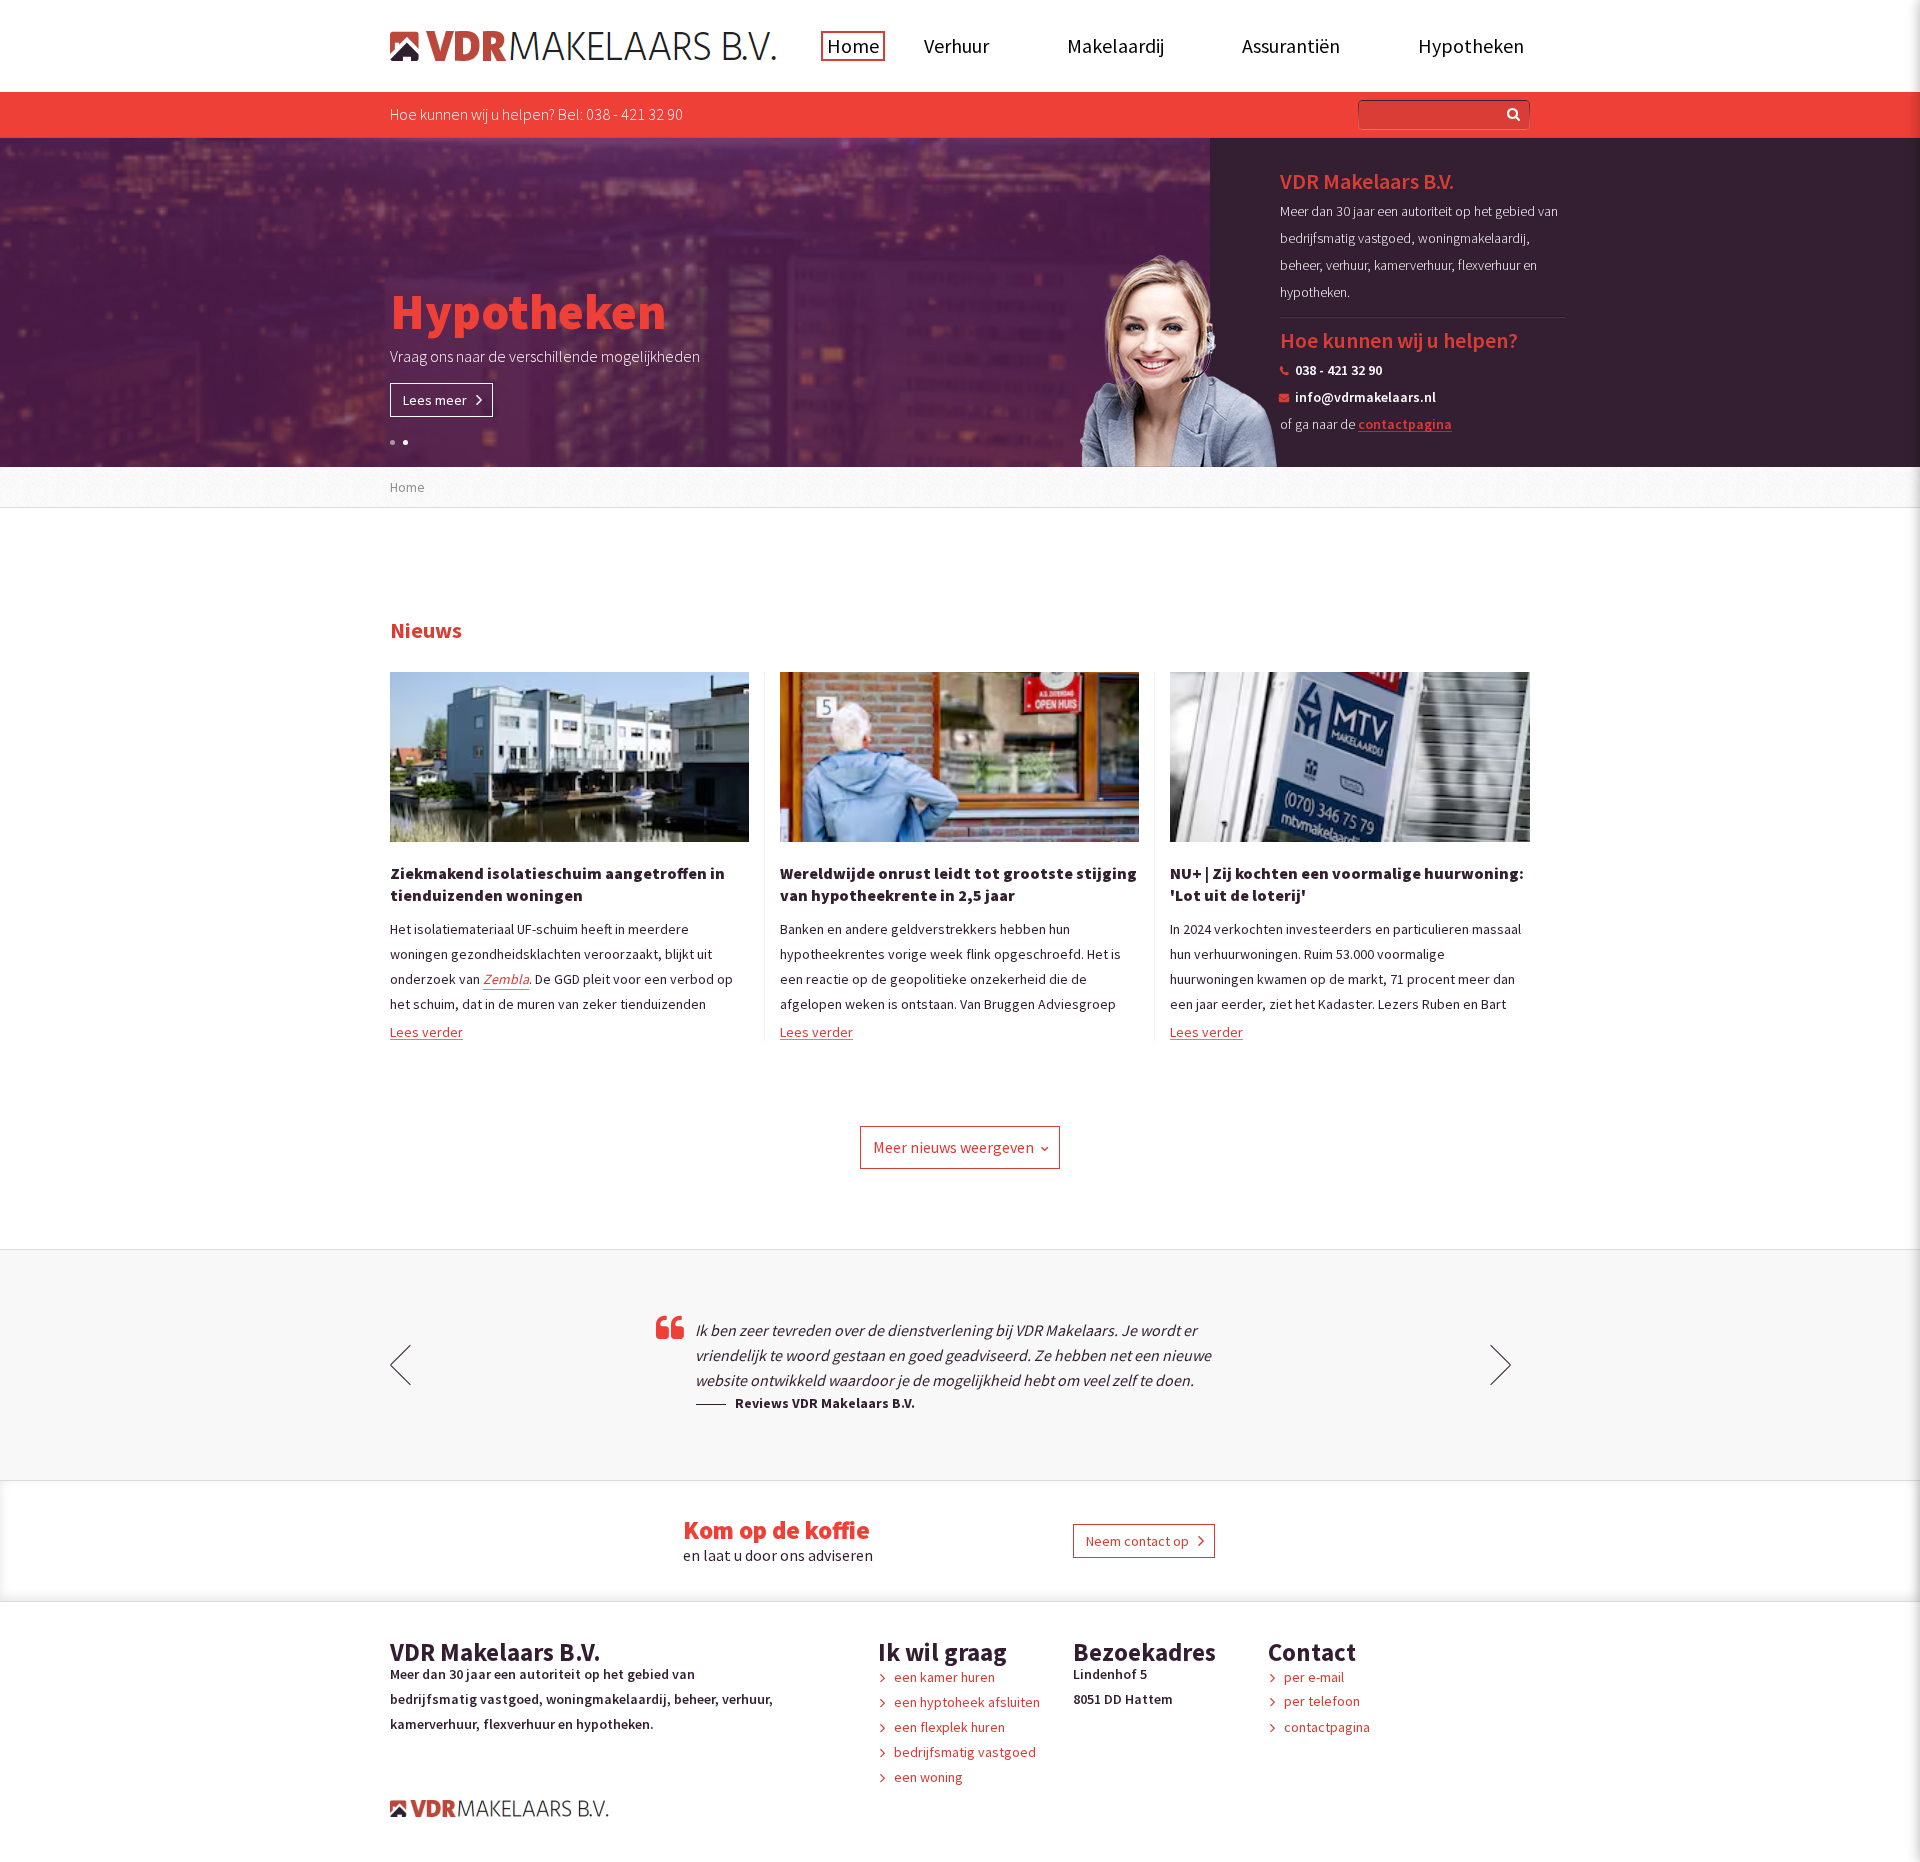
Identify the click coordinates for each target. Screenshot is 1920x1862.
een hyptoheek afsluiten (967, 1702)
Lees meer (435, 400)
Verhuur (956, 45)
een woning (928, 1777)
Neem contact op (1137, 1541)
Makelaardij (1115, 45)
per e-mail (1314, 1677)
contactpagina (1405, 423)
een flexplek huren (949, 1727)
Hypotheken (1471, 45)
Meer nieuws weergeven (953, 1147)
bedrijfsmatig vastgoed (965, 1752)
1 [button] (392, 442)
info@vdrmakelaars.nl (1365, 397)
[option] (960, 302)
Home (853, 45)
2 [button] (405, 442)
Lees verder (426, 1031)
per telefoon (1322, 1701)
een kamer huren (944, 1677)
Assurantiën (1291, 45)
